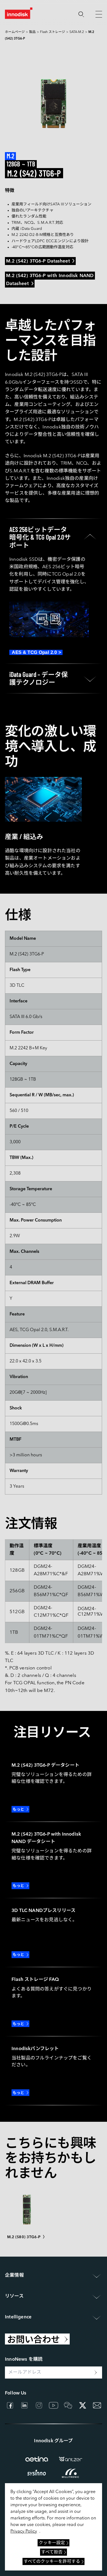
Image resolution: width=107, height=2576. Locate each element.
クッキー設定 (52, 2543)
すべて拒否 (52, 2552)
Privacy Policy (24, 2532)
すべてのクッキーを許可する (52, 2562)
